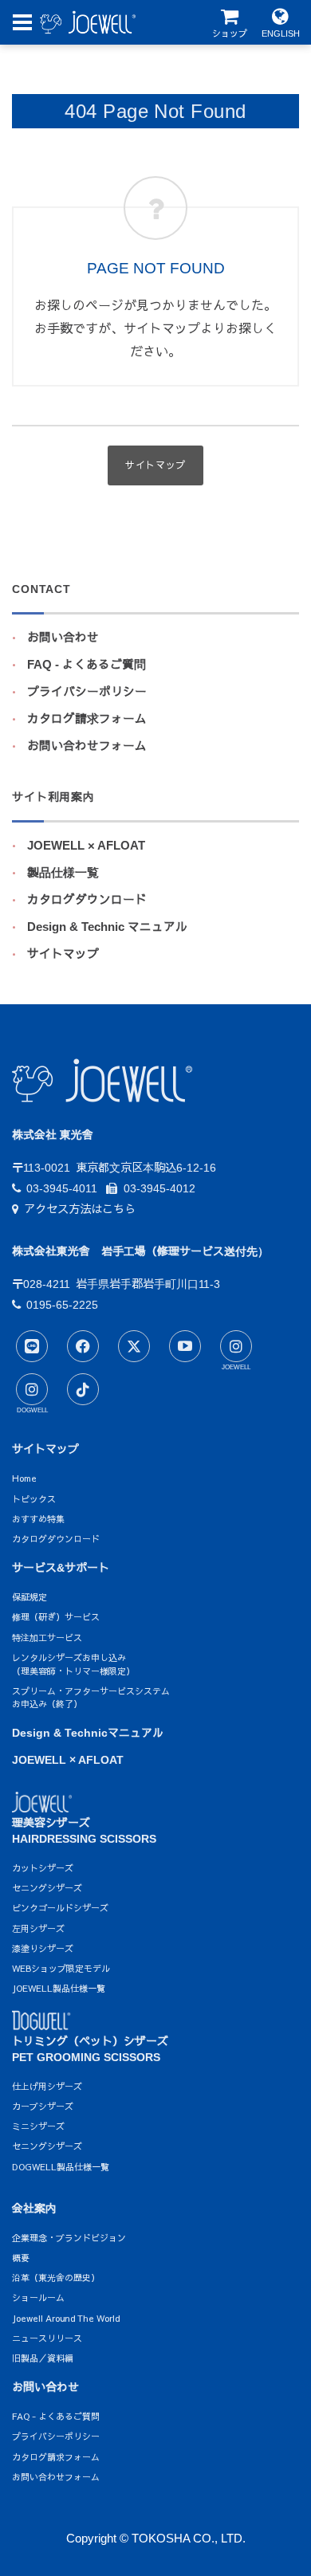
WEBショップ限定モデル (61, 1968)
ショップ (230, 33)
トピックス (34, 1499)
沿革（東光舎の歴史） (56, 2278)
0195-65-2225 (62, 1305)
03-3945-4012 (159, 1188)
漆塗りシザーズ (43, 1948)
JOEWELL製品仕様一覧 (59, 1988)
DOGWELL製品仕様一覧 (61, 2167)
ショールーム (38, 2297)
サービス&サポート (61, 1568)
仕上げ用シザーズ (47, 2086)
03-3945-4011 (62, 1188)
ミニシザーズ (38, 2126)
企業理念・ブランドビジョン (69, 2238)
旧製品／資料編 (43, 2358)
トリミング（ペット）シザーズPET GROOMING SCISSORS (90, 2049)
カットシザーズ (43, 1868)
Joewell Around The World (66, 2318)
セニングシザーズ (47, 1888)
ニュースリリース (47, 2338)
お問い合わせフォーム (87, 746)
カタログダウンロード (87, 900)
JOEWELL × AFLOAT (86, 846)
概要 (21, 2258)
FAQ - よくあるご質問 (87, 665)
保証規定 (30, 1597)
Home (24, 1478)
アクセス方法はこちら (80, 1209)
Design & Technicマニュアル (88, 1733)
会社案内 (34, 2209)
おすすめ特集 (38, 1519)
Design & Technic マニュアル (107, 927)
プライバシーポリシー (87, 692)
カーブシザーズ (43, 2106)
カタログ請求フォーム (87, 719)
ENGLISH (281, 33)
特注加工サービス (47, 1637)
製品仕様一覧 (63, 873)
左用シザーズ (38, 1928)
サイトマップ (63, 954)
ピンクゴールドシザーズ (60, 1908)
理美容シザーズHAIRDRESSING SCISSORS (84, 1831)
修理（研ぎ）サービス (56, 1617)
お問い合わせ (63, 638)
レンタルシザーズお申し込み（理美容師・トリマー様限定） (73, 1664)
